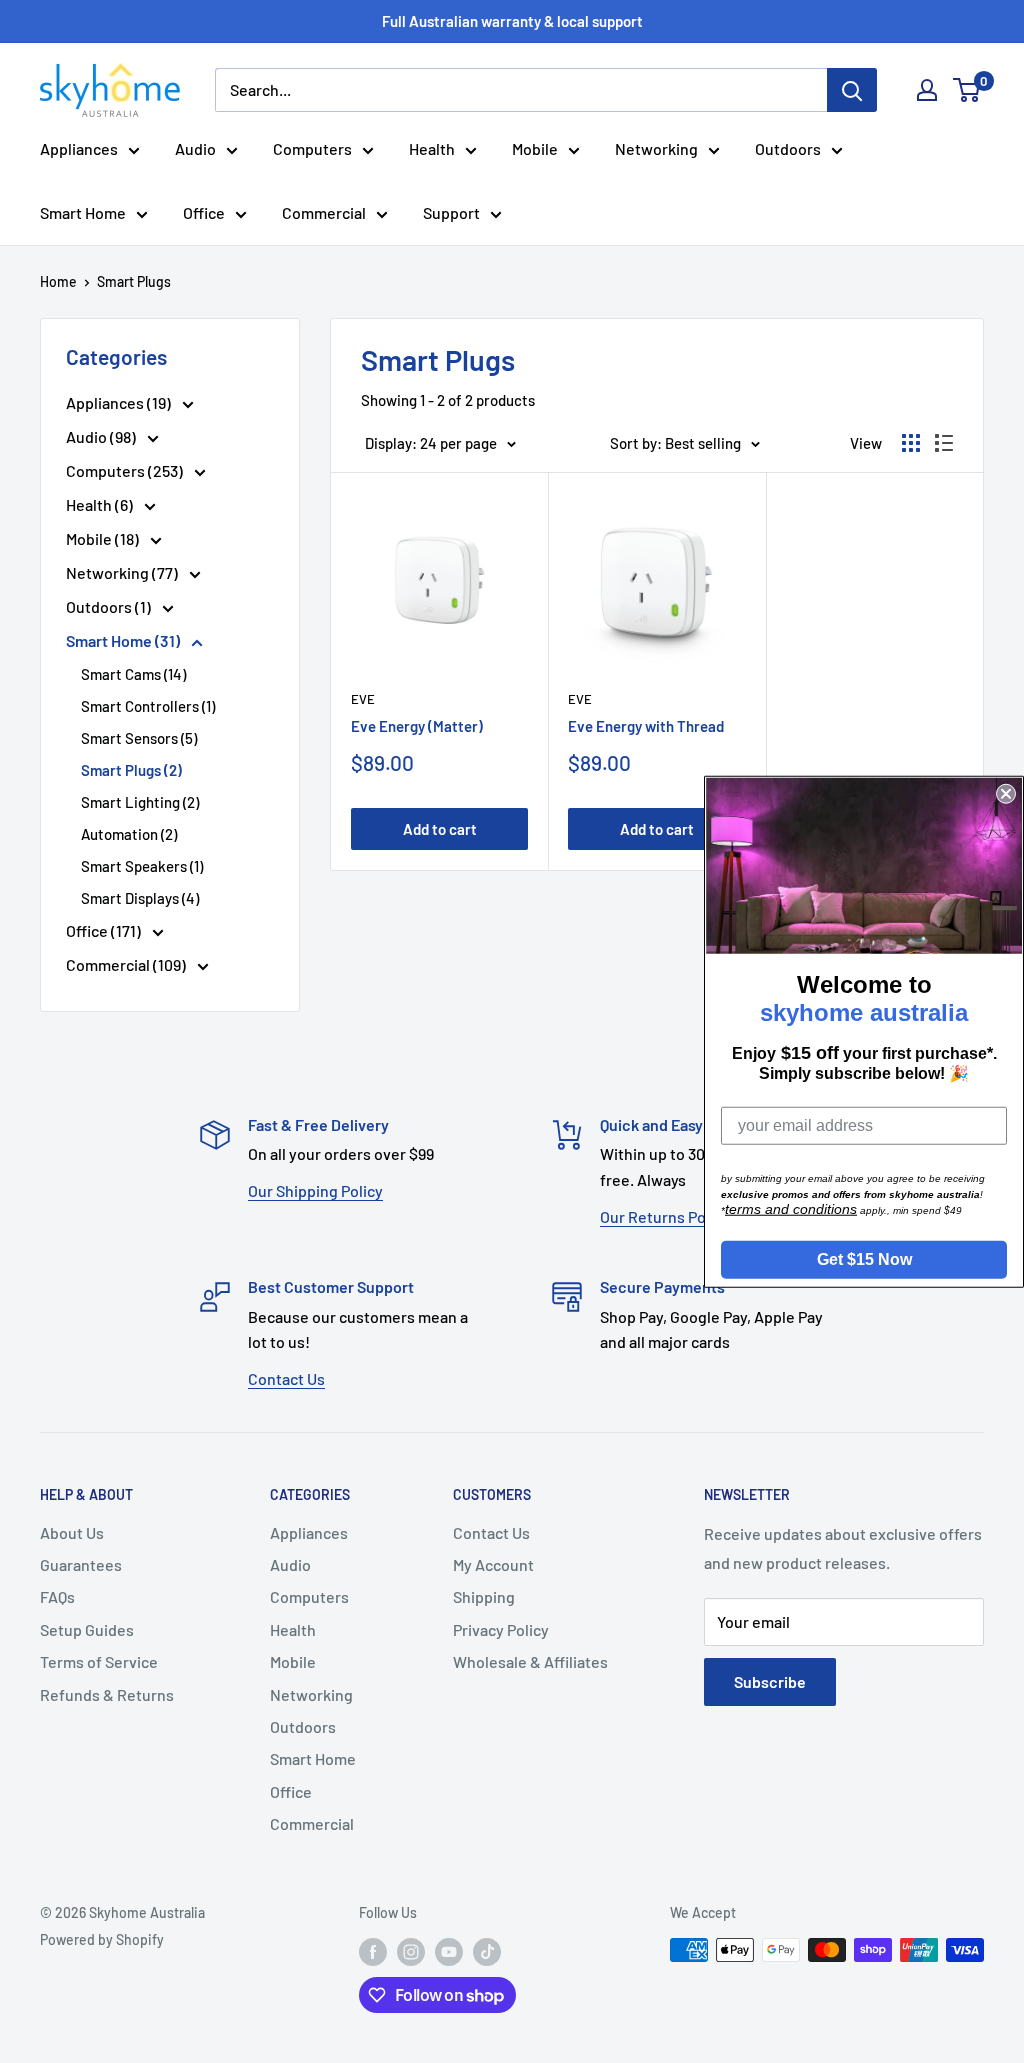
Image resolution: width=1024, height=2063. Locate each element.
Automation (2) (129, 834)
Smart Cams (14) (133, 674)
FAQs (57, 1596)
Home (58, 281)
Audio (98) (102, 436)
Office (204, 212)
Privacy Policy (501, 1629)
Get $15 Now (864, 1259)
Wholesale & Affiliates (530, 1661)
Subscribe (770, 1681)
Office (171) (105, 930)
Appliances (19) (120, 402)
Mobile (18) (104, 538)
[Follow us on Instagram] (411, 1952)
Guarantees (81, 1564)
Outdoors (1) (110, 606)
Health (432, 148)
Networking (656, 148)
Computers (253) (126, 470)
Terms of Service (99, 1661)
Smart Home (83, 212)
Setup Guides (87, 1629)
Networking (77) (123, 572)
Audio (195, 148)
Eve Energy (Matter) (417, 726)
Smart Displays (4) (140, 898)
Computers (312, 148)
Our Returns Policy (665, 1216)
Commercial (324, 212)
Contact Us (286, 1378)
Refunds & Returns (107, 1694)
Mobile (535, 148)
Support (451, 212)
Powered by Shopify (102, 1939)
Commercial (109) (127, 964)
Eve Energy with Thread (646, 726)
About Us (72, 1532)
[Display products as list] (944, 443)
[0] (967, 90)
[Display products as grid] (911, 443)
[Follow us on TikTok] (487, 1952)
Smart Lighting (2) (140, 802)
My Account (493, 1564)
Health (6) (101, 504)
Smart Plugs (134, 281)
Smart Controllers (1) (148, 706)
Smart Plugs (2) (131, 770)
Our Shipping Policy (315, 1190)
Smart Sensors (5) (139, 738)
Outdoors (788, 148)
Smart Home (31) (124, 640)
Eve (363, 699)
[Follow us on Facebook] (373, 1952)
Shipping (484, 1596)
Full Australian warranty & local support (512, 21)
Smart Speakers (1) (142, 866)
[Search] (852, 90)
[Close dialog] (1006, 793)
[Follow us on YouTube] (449, 1952)
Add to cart (440, 829)
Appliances (79, 148)
